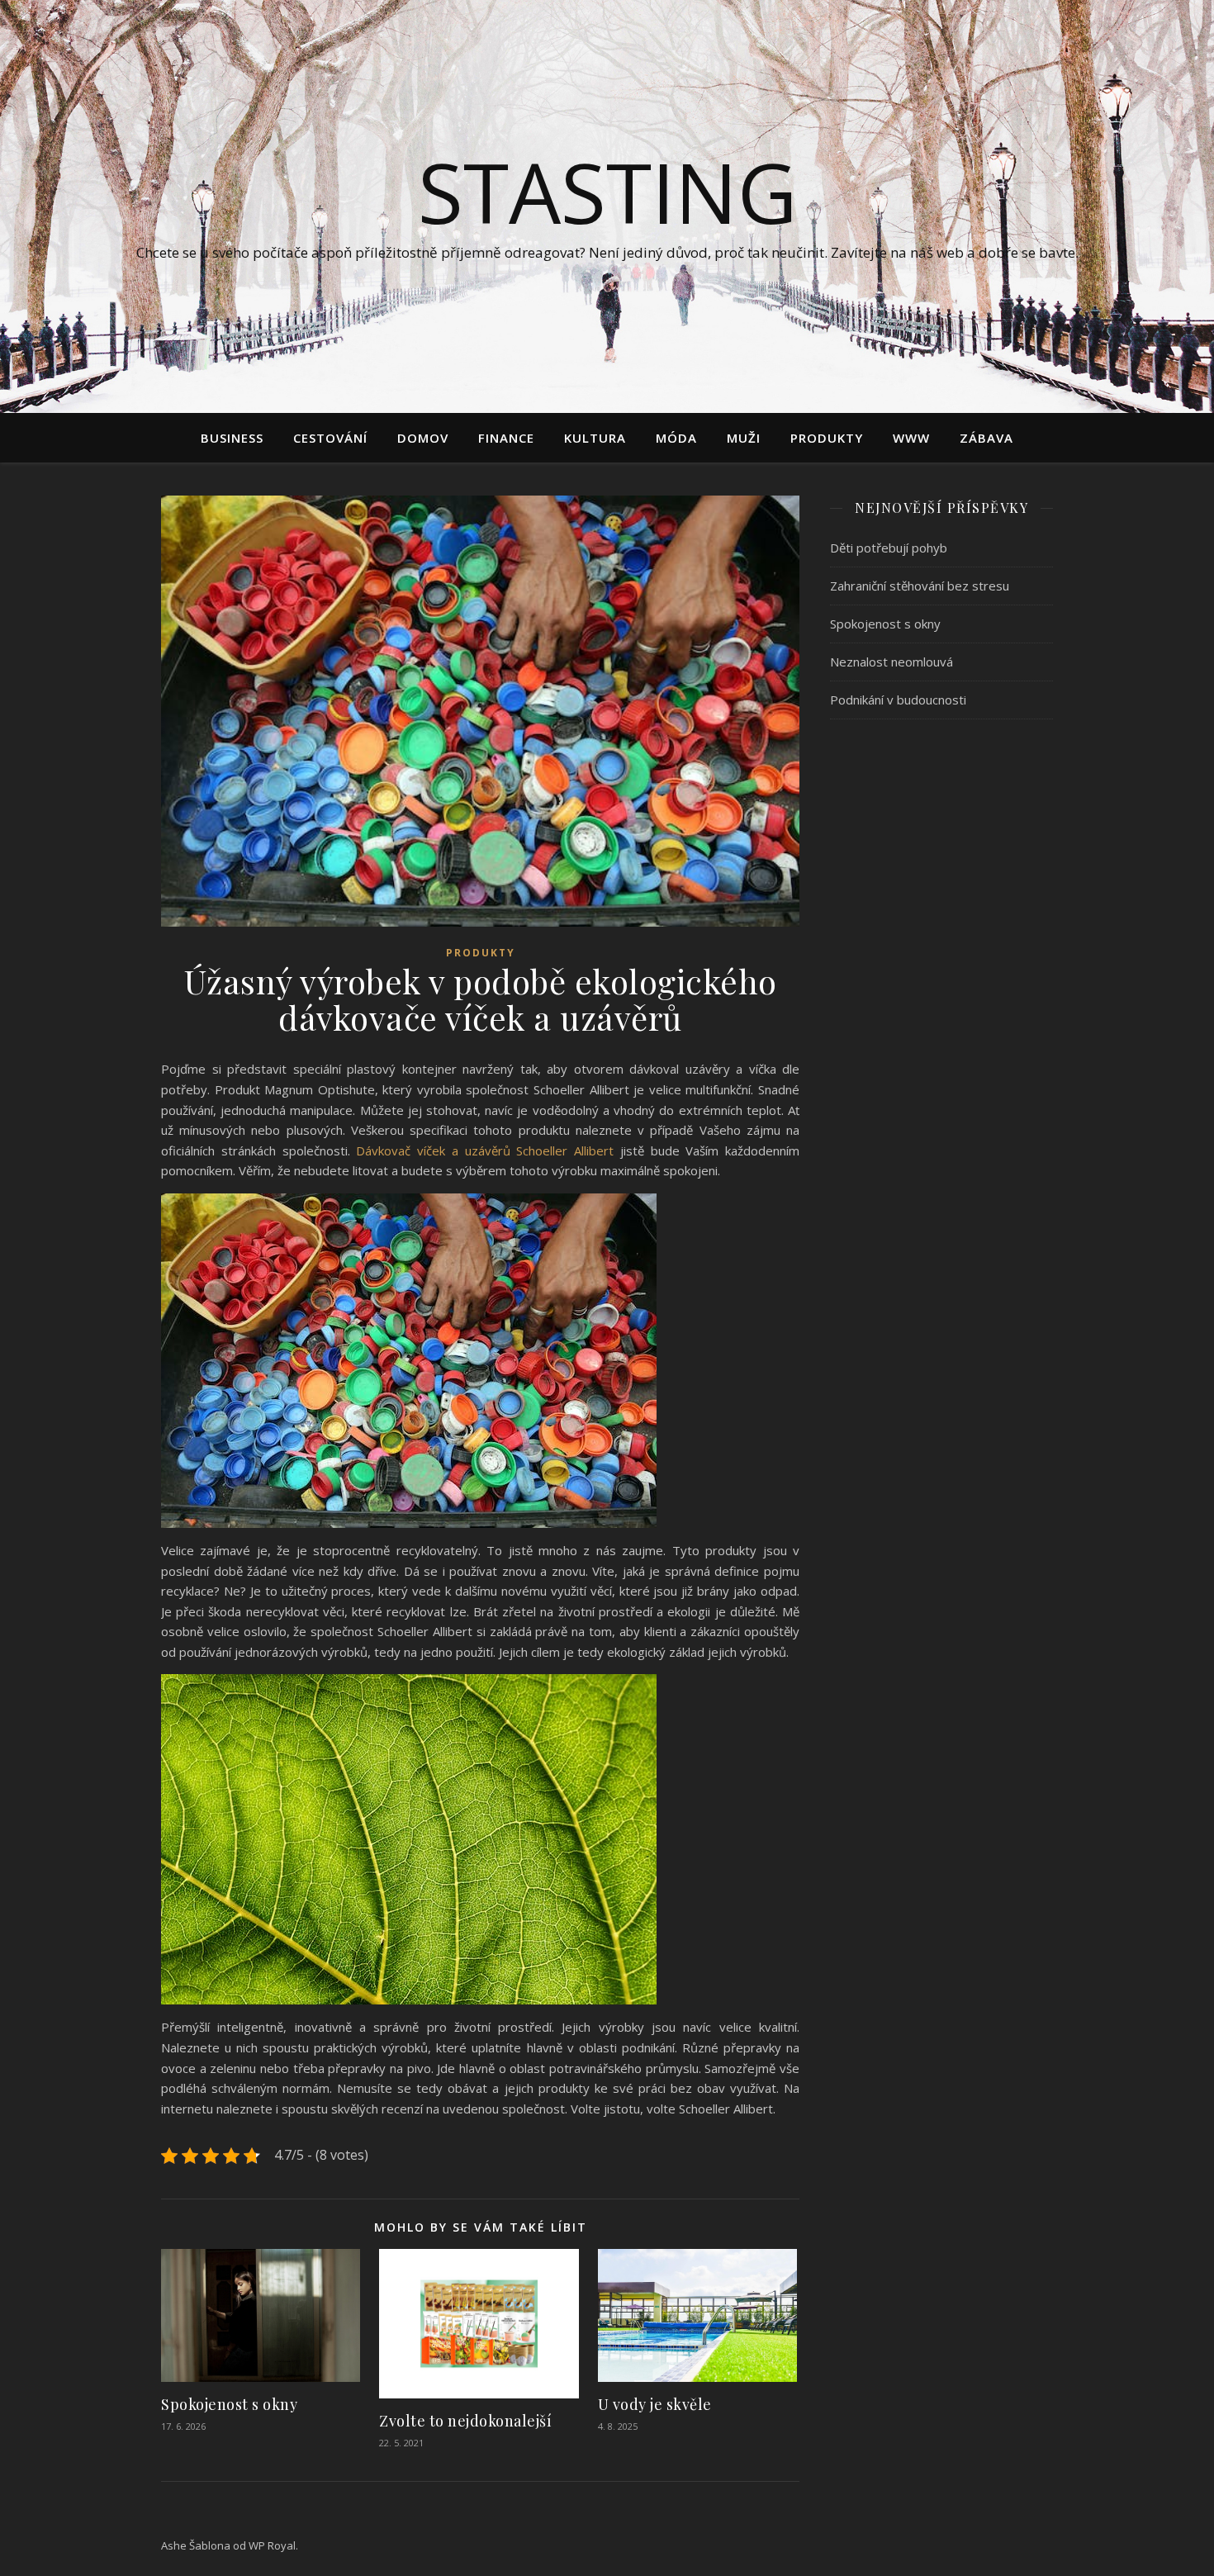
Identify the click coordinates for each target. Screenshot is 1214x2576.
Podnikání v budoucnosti (898, 700)
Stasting (607, 192)
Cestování (330, 438)
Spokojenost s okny (229, 2404)
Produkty (827, 438)
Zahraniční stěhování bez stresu (920, 586)
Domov (423, 438)
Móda (676, 438)
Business (232, 438)
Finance (506, 438)
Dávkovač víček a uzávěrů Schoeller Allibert (485, 1150)
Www (911, 438)
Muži (744, 438)
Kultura (595, 438)
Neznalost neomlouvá (892, 662)
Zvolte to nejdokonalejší (465, 2421)
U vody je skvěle (655, 2404)
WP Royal (272, 2545)
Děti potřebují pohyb (889, 548)
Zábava (986, 438)
